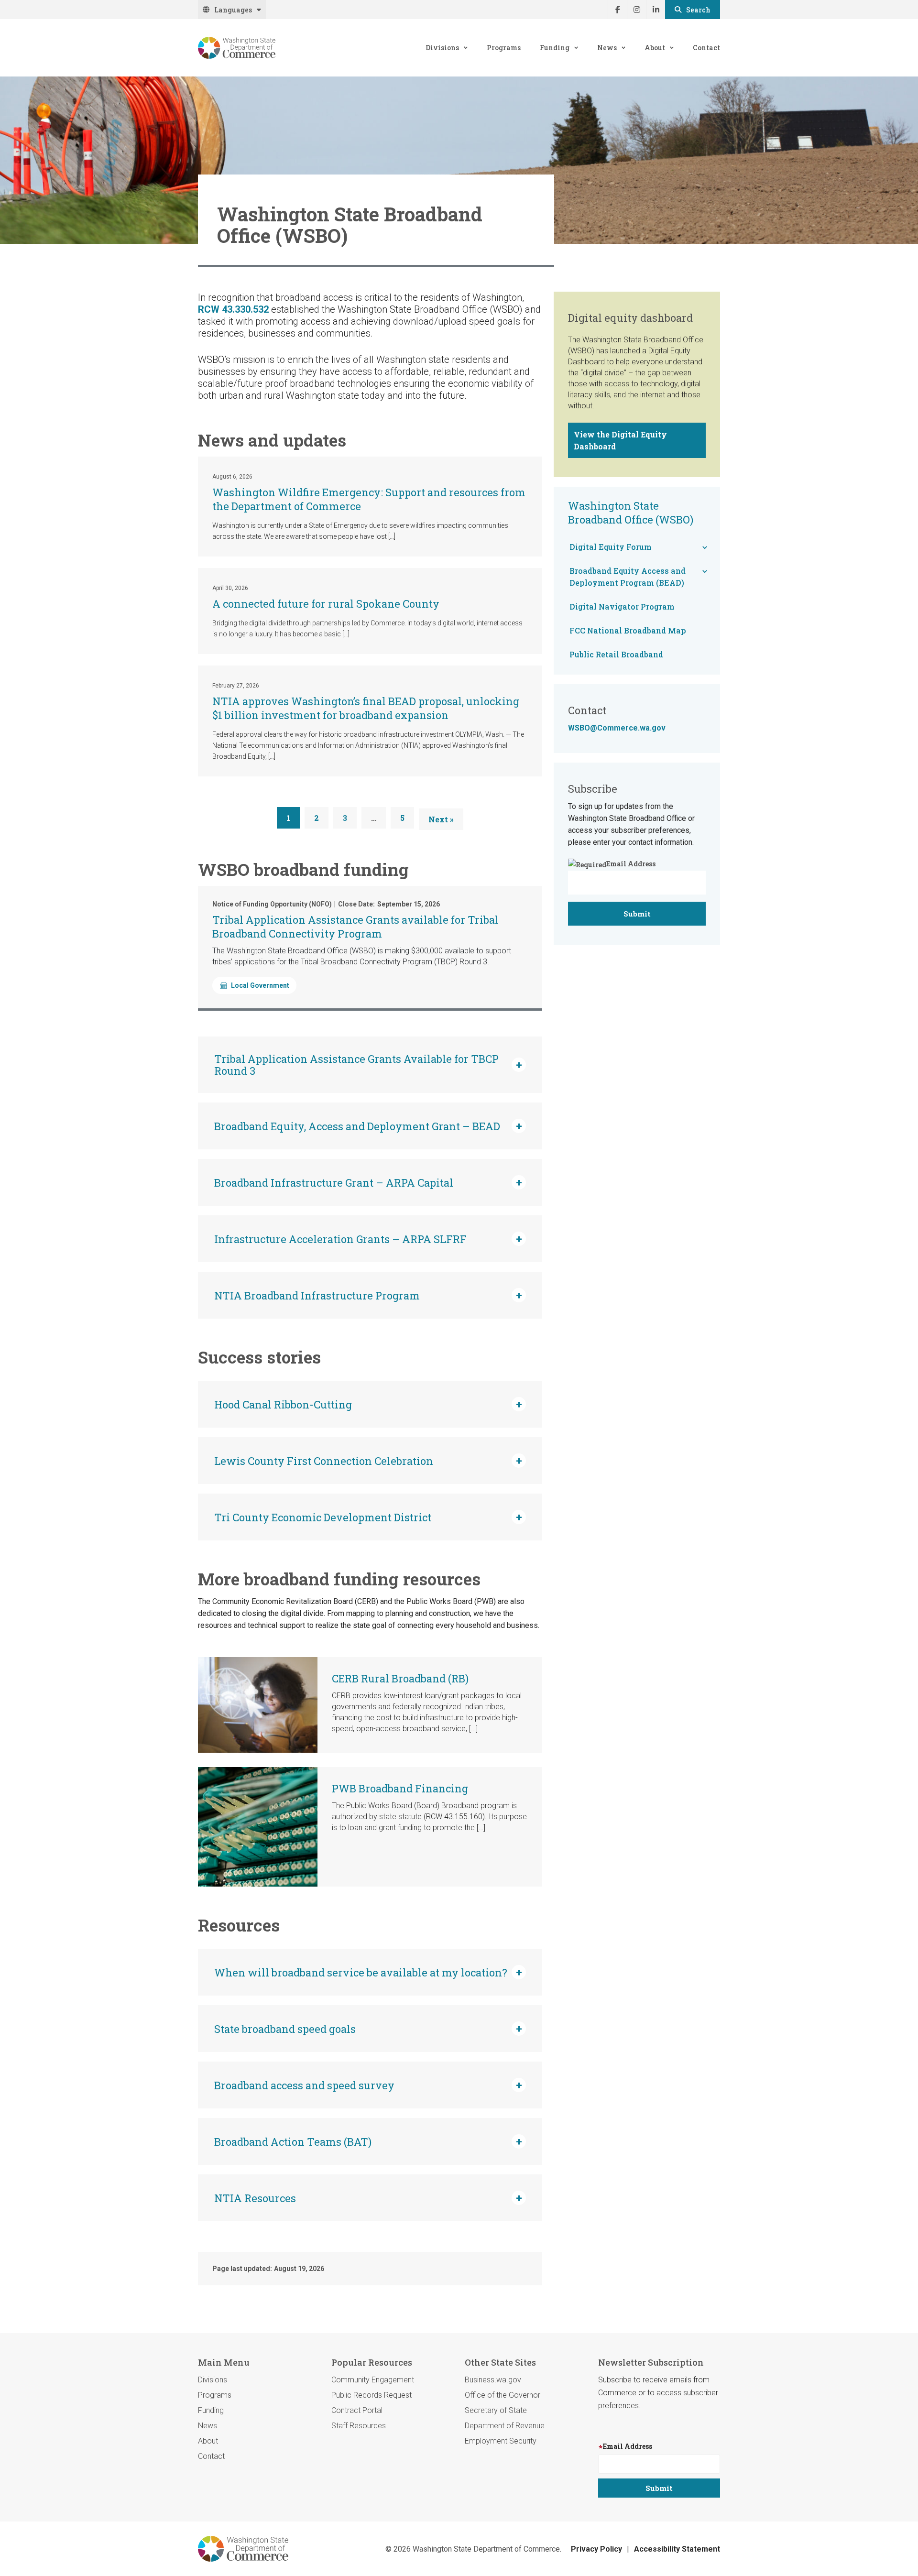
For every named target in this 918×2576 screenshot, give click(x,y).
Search (698, 10)
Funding (555, 48)
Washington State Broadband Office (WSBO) (631, 513)
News (607, 48)
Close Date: (356, 904)
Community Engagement (373, 2380)
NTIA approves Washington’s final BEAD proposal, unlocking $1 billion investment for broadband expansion (366, 708)
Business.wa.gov (493, 2380)
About (655, 48)
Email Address (631, 864)
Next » (441, 819)
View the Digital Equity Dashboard (620, 440)
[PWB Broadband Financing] (258, 1827)
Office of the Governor (503, 2395)
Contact (706, 48)
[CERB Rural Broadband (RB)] (258, 1705)
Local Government (260, 985)
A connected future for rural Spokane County (326, 604)
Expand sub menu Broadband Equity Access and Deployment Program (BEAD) (705, 571)
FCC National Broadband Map (628, 630)
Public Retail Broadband (616, 654)
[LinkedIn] (656, 10)
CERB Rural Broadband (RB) (400, 1678)
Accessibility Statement (677, 2549)
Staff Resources (359, 2426)
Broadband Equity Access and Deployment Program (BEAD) (628, 577)
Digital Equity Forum (611, 547)
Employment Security (501, 2441)
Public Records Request (372, 2395)
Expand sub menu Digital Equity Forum (705, 547)
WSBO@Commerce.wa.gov (617, 728)
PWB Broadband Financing (400, 1788)
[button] (370, 1065)
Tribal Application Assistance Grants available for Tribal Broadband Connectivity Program (355, 927)
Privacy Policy (596, 2549)
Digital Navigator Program (622, 606)
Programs (504, 48)
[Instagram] (636, 10)
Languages (233, 10)
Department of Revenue (505, 2426)
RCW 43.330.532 (233, 309)
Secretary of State (496, 2410)
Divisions (442, 48)
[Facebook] (617, 10)
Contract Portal (357, 2410)
